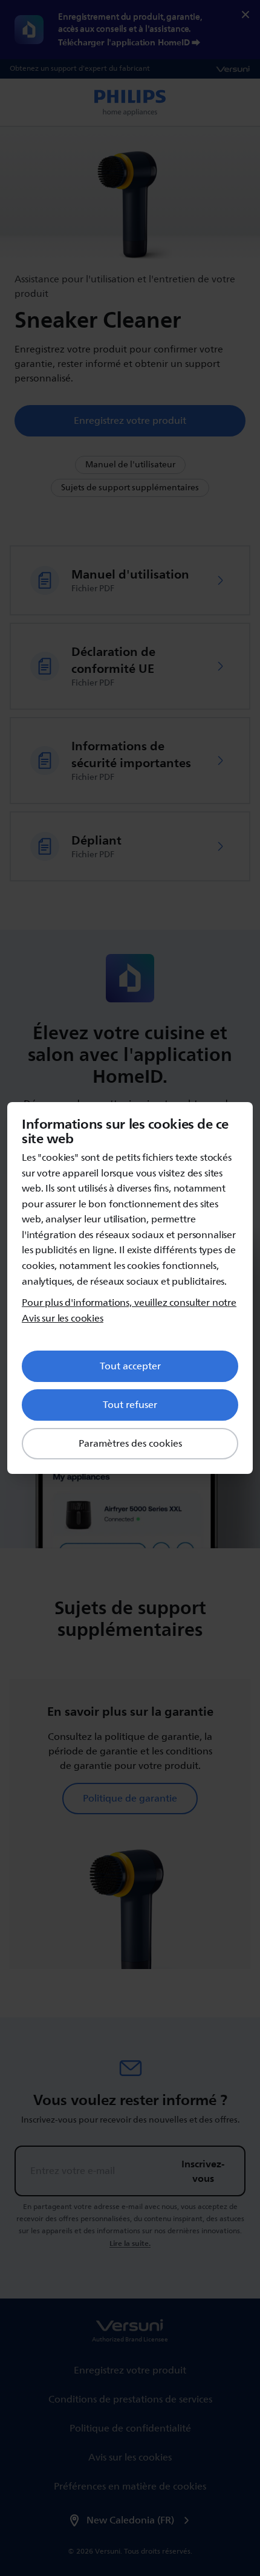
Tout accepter (130, 1366)
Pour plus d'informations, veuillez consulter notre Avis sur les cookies (129, 1311)
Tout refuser (130, 1405)
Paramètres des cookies (130, 1444)
